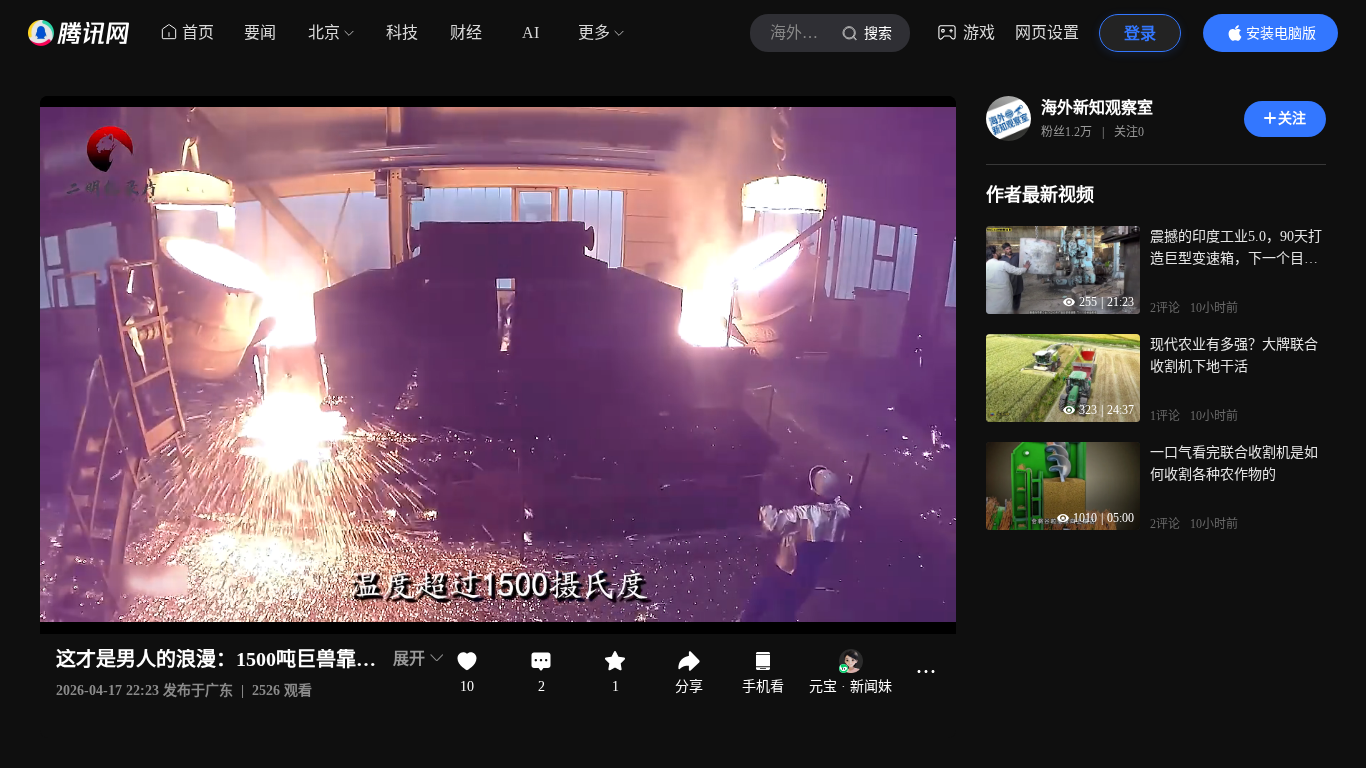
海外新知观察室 (1097, 107)
